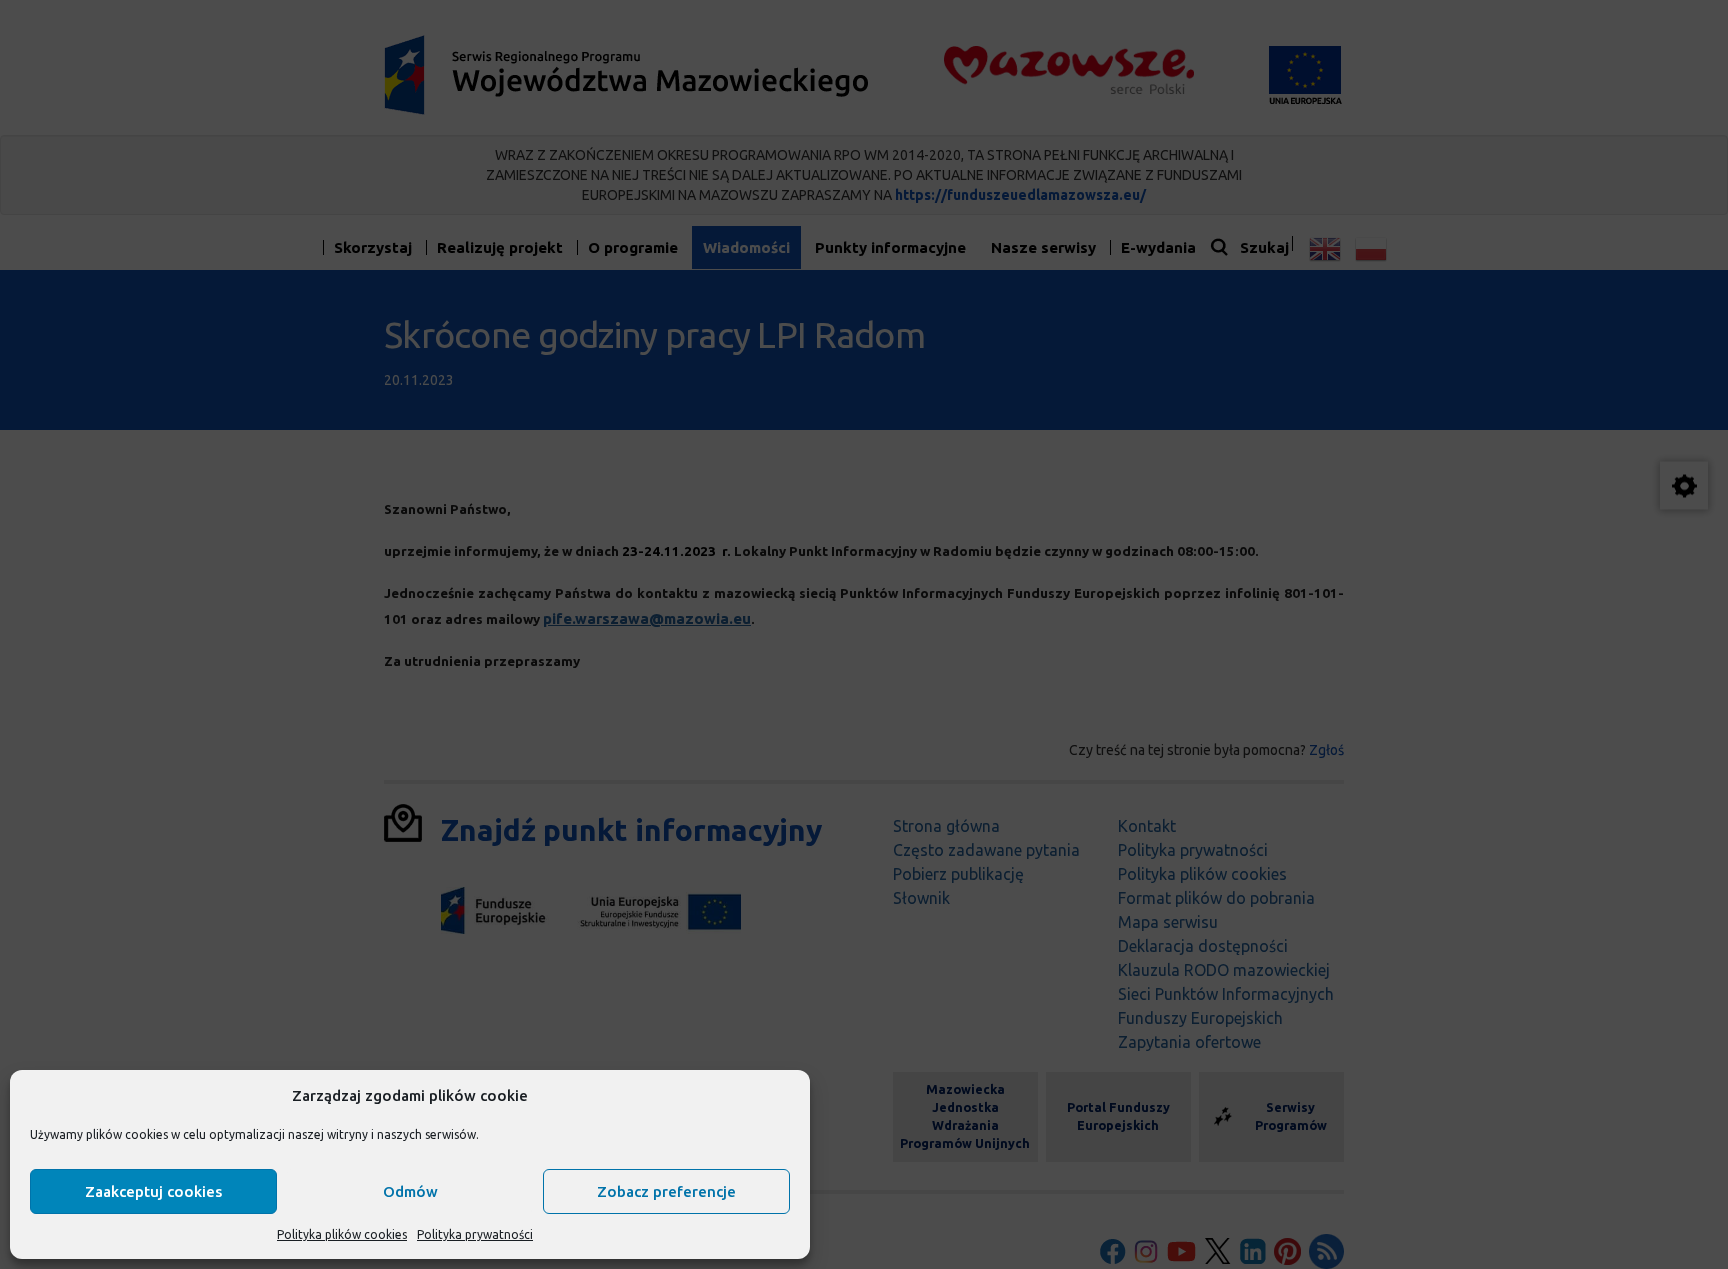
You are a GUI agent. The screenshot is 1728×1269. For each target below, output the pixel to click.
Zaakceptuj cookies (153, 1191)
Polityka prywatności (475, 1234)
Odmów (410, 1191)
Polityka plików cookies (342, 1234)
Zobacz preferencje (666, 1191)
